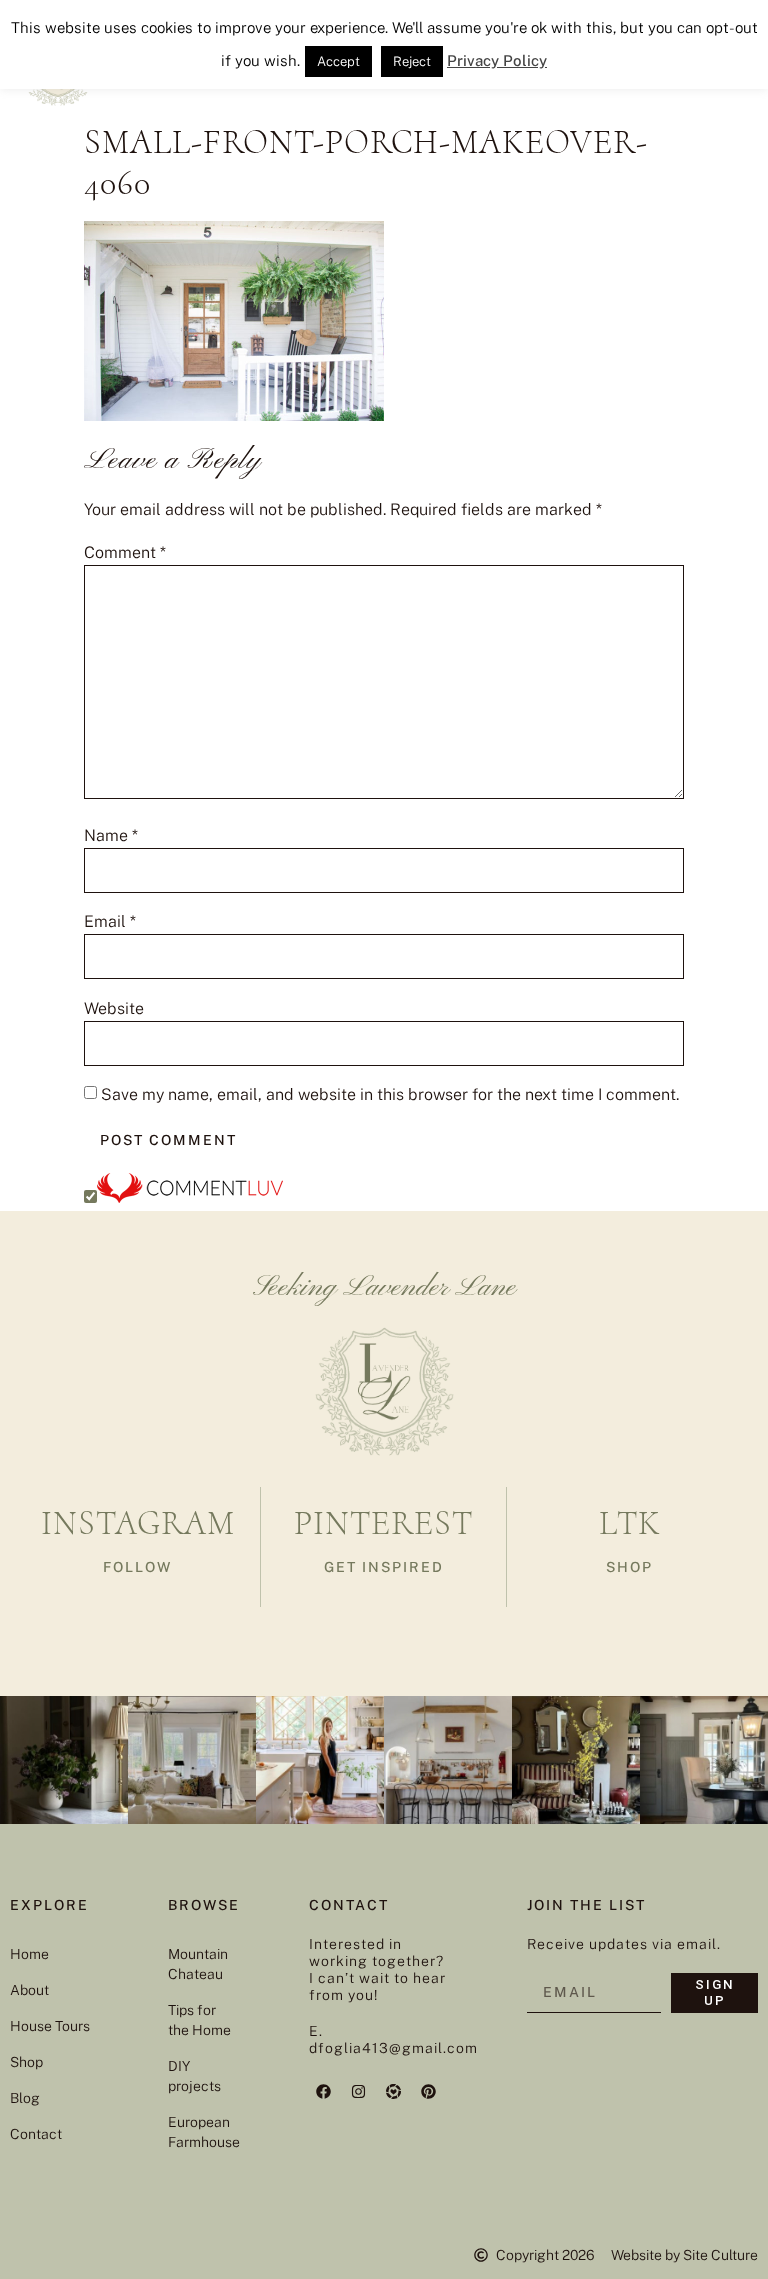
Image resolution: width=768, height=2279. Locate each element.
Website (114, 1009)
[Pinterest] (429, 2092)
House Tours (50, 2026)
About (29, 1990)
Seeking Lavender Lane (384, 1288)
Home (29, 1954)
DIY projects (194, 2076)
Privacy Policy (497, 60)
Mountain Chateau (198, 1964)
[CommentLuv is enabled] (190, 1197)
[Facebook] (324, 2092)
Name (111, 836)
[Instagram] (359, 2092)
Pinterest (383, 1523)
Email (110, 922)
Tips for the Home (199, 2020)
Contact (36, 2134)
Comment (125, 553)
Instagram (138, 1523)
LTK (630, 1523)
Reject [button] (412, 61)
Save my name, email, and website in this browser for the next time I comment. (390, 1095)
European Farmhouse (200, 2132)
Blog (25, 2098)
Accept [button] (338, 61)
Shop (26, 2062)
